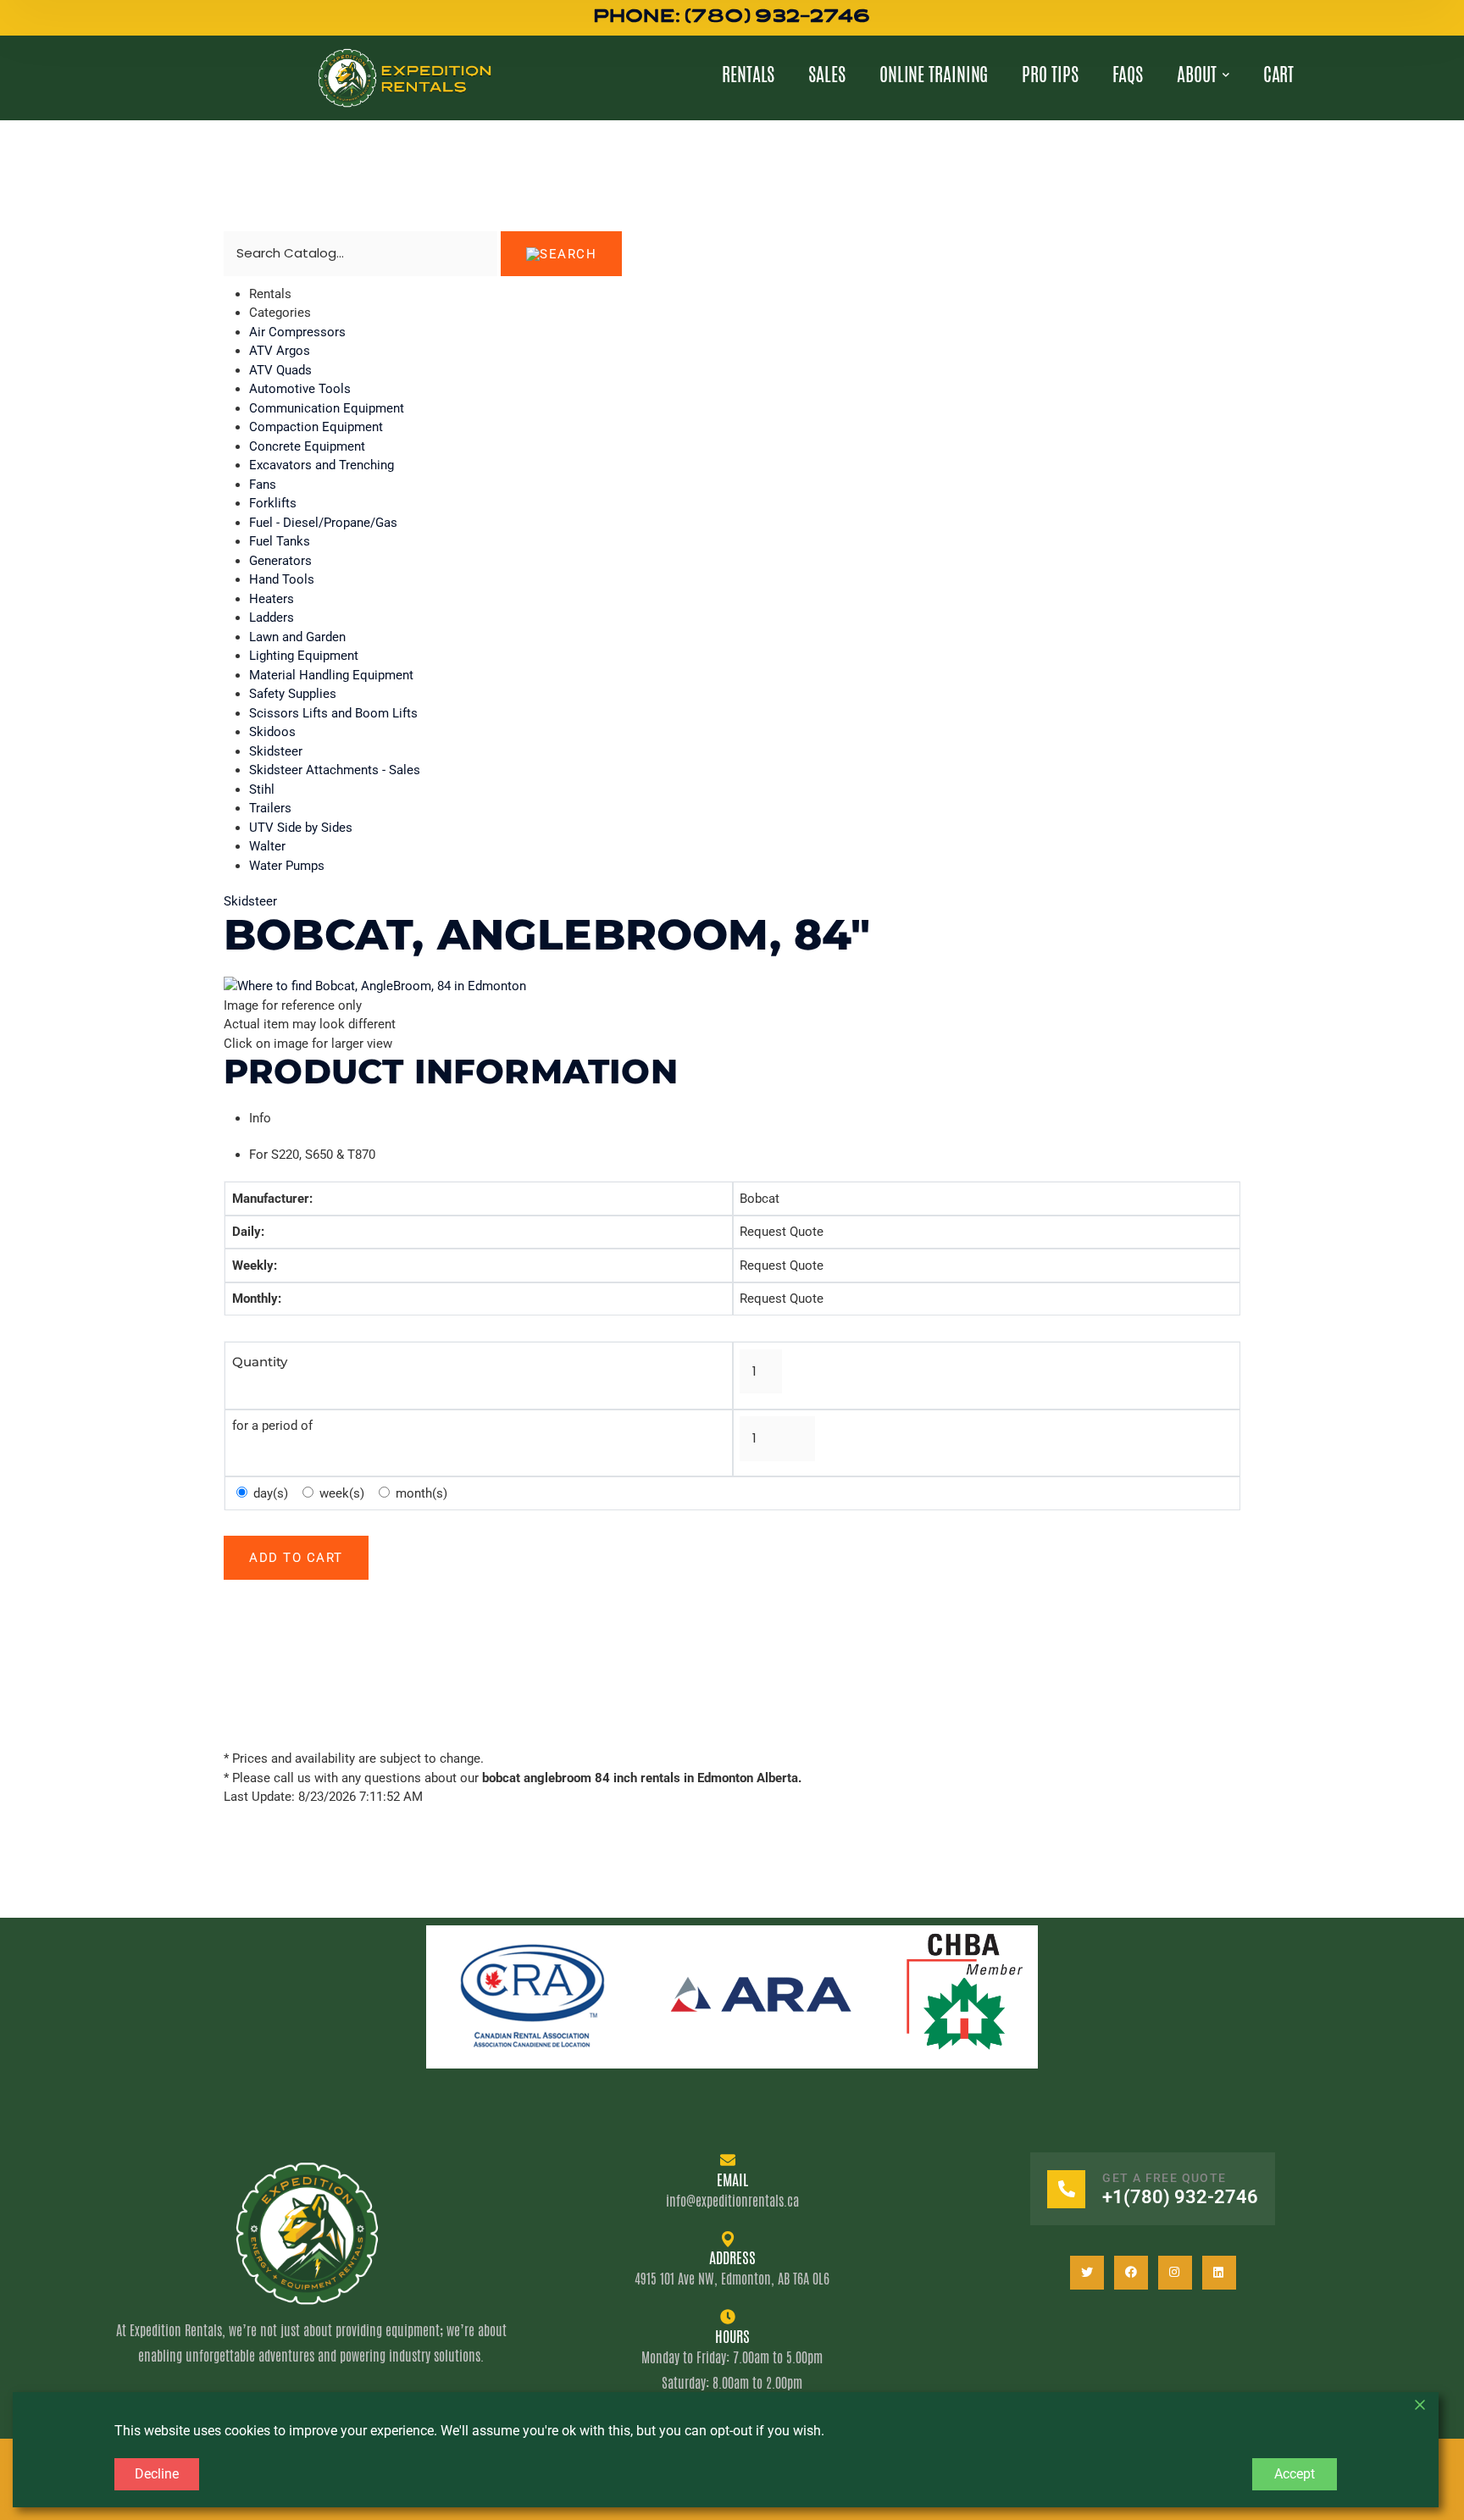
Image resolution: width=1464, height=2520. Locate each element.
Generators (280, 561)
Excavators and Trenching (322, 465)
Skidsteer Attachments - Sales (335, 770)
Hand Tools (282, 579)
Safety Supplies (293, 694)
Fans (263, 485)
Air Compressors (297, 332)
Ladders (272, 618)
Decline (157, 2474)
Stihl (262, 789)
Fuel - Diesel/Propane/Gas (323, 523)
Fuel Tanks (280, 541)
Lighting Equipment (304, 656)
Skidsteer (276, 751)
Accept (1295, 2474)
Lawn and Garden (297, 637)
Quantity (260, 1362)
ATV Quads (280, 370)
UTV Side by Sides (301, 828)
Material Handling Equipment (331, 675)
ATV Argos (280, 351)
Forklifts (273, 503)
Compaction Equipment (316, 427)
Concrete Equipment (307, 446)
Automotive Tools (300, 389)
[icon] (1087, 2273)
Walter (267, 846)
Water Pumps (287, 866)
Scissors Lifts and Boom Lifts (333, 713)
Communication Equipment (327, 408)
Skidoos (272, 732)
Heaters (272, 599)
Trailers (270, 808)
